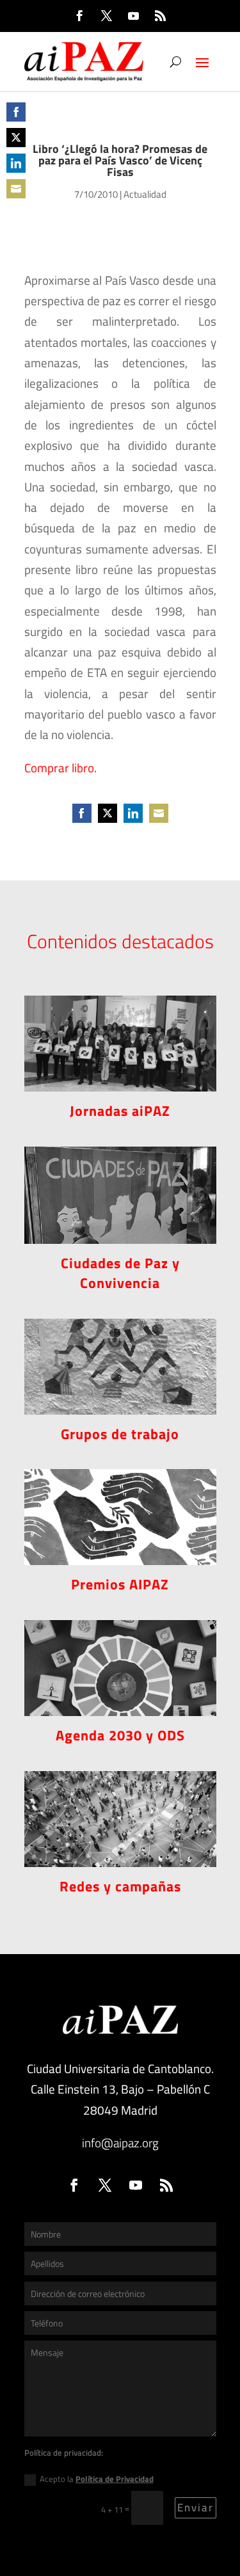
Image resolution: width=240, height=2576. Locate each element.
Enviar (196, 2508)
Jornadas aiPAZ (120, 1111)
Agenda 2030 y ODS (120, 1735)
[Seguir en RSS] (161, 16)
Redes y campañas (120, 1886)
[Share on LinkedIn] (16, 163)
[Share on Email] (16, 189)
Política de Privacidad (115, 2479)
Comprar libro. (60, 767)
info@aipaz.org (120, 2143)
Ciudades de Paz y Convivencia (120, 1273)
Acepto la (97, 2479)
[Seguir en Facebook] (80, 16)
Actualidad (145, 194)
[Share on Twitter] (16, 138)
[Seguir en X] (107, 16)
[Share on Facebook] (16, 112)
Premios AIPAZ (120, 1584)
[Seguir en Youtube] (134, 16)
